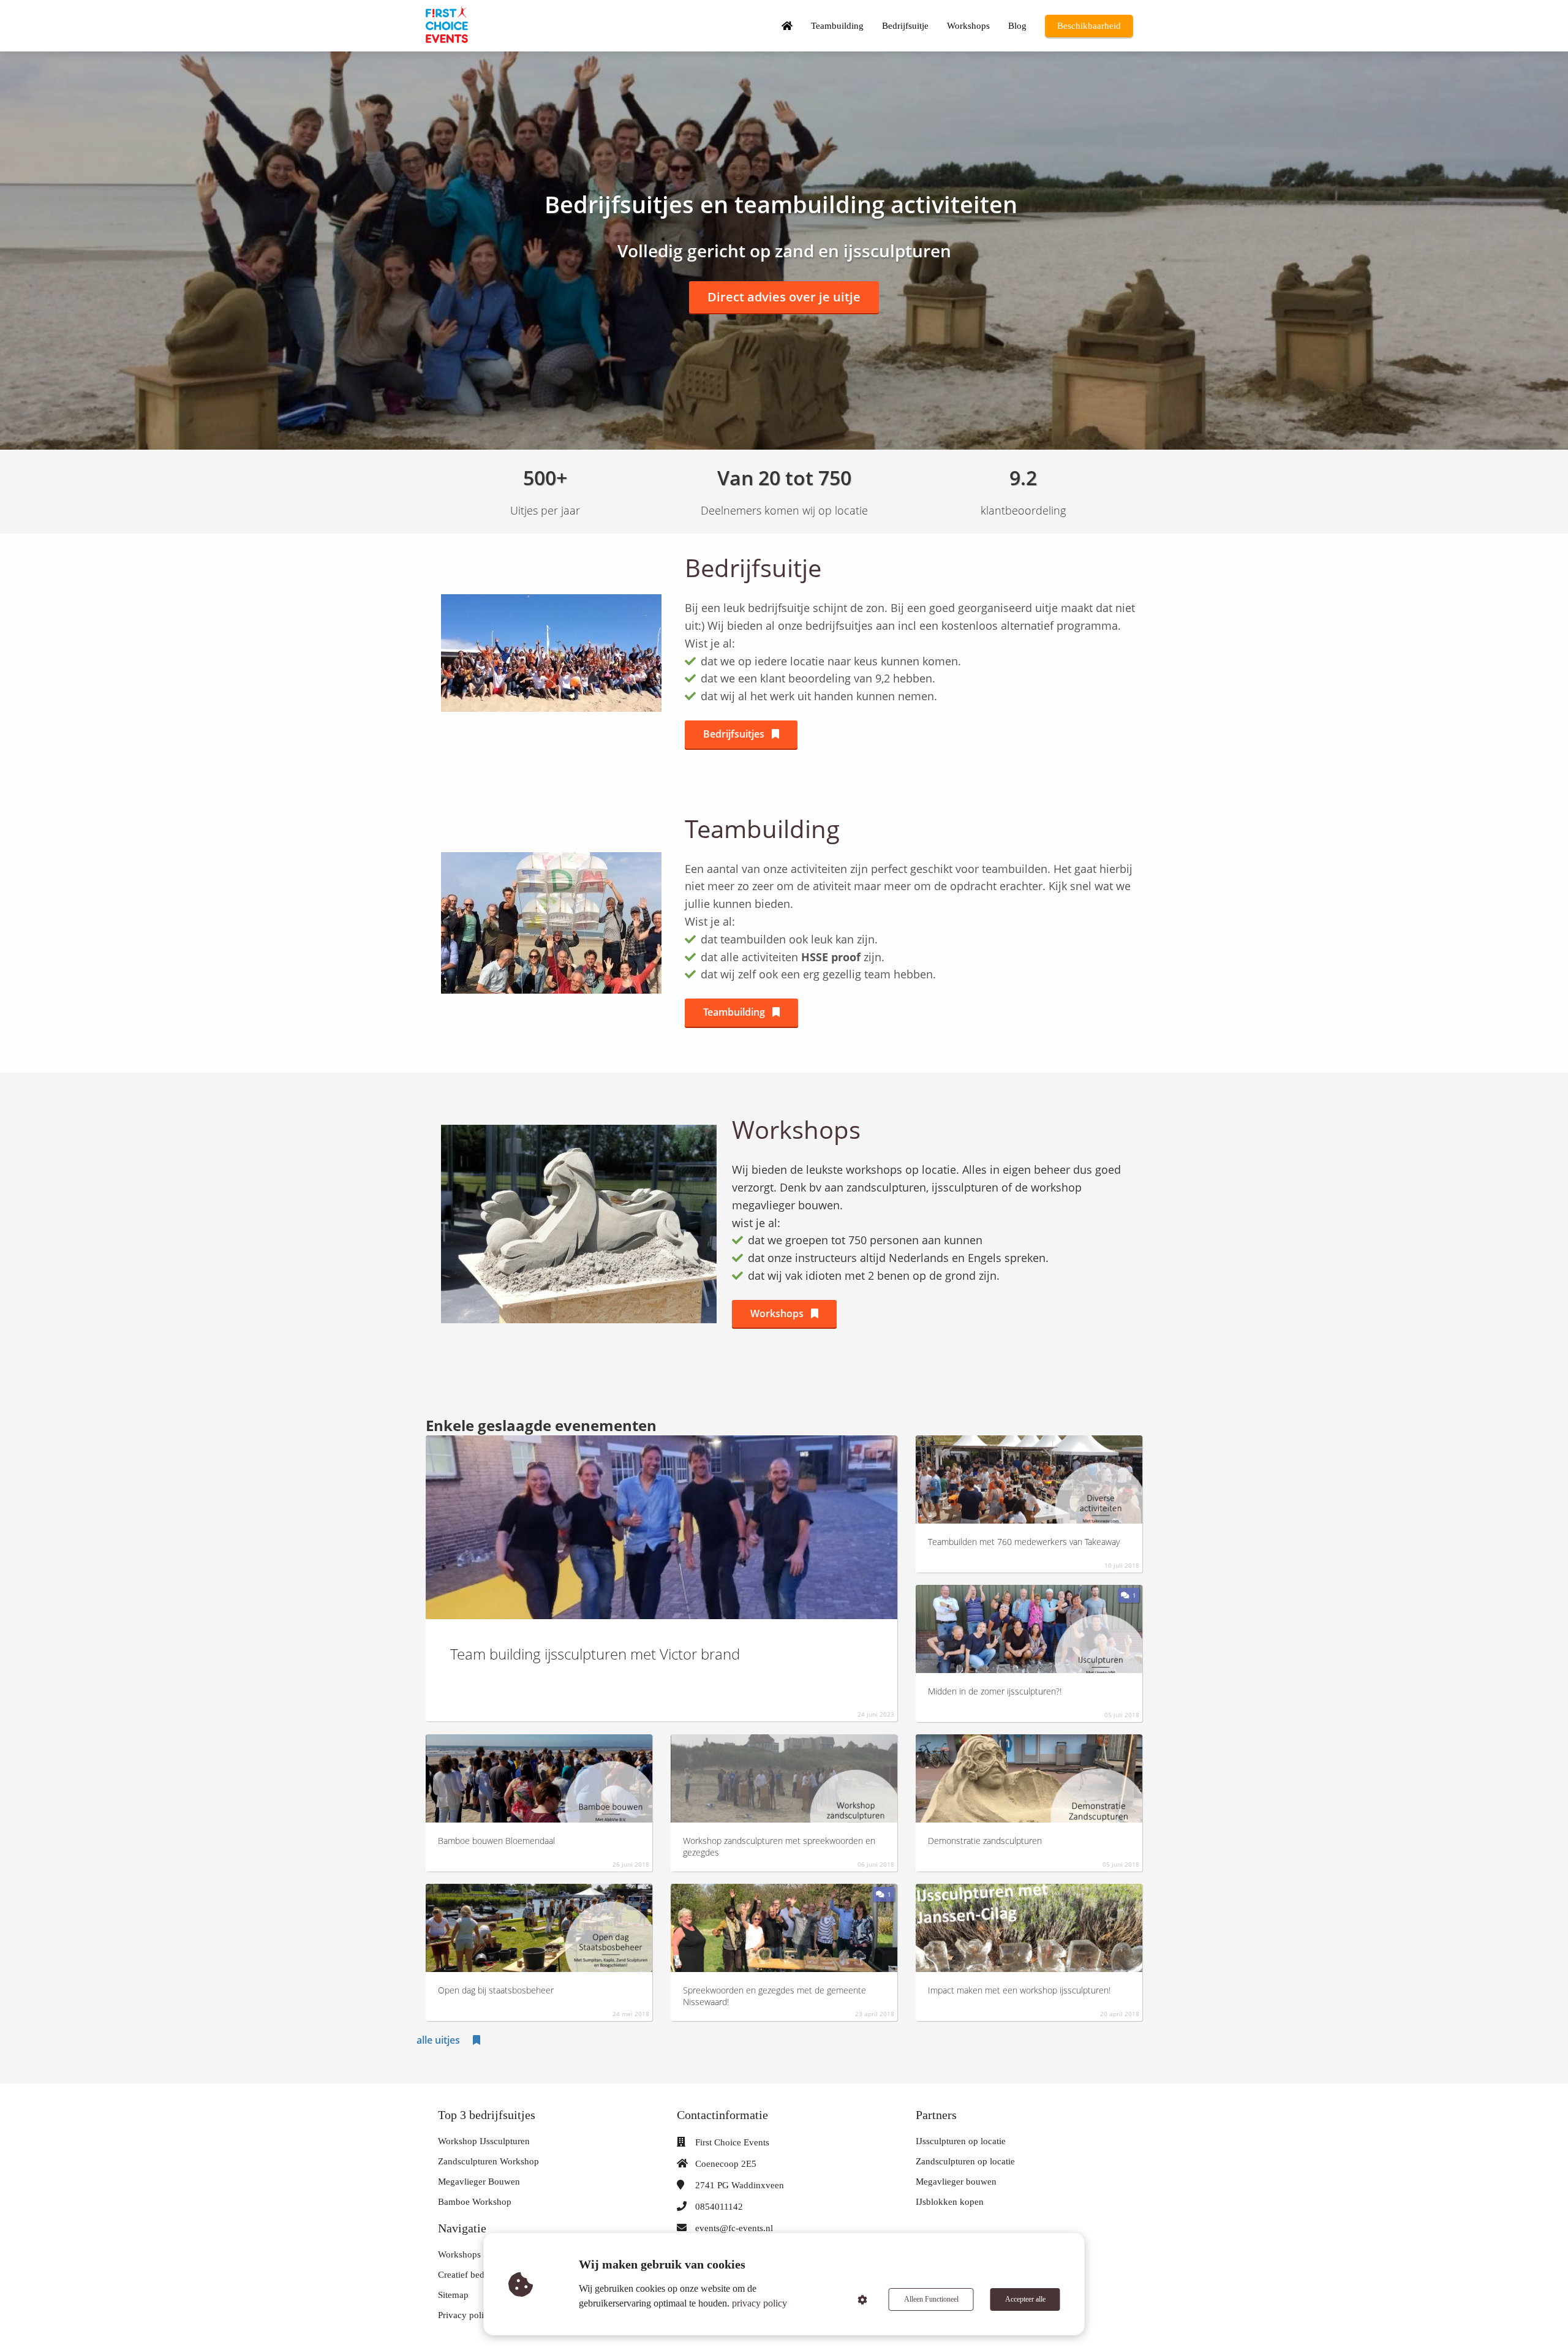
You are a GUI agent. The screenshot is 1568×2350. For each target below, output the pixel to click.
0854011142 (719, 2207)
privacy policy (759, 2303)
